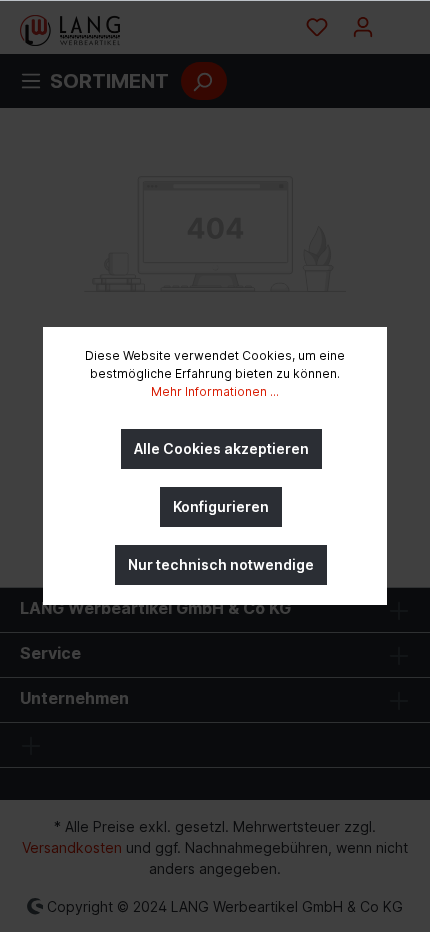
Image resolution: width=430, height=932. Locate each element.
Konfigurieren (221, 506)
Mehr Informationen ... (215, 391)
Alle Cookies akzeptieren (221, 448)
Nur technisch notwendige (221, 564)
